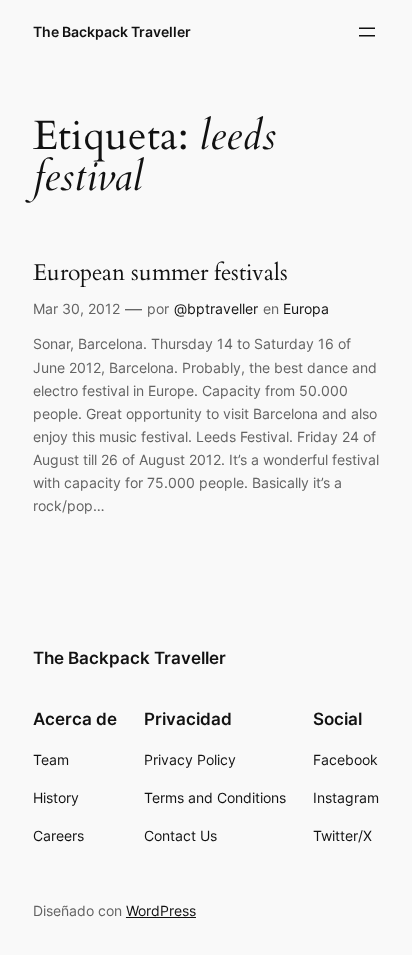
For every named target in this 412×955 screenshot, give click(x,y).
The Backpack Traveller (112, 31)
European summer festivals (160, 273)
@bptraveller (216, 308)
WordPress (161, 910)
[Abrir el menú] (367, 32)
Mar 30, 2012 (76, 308)
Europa (306, 308)
